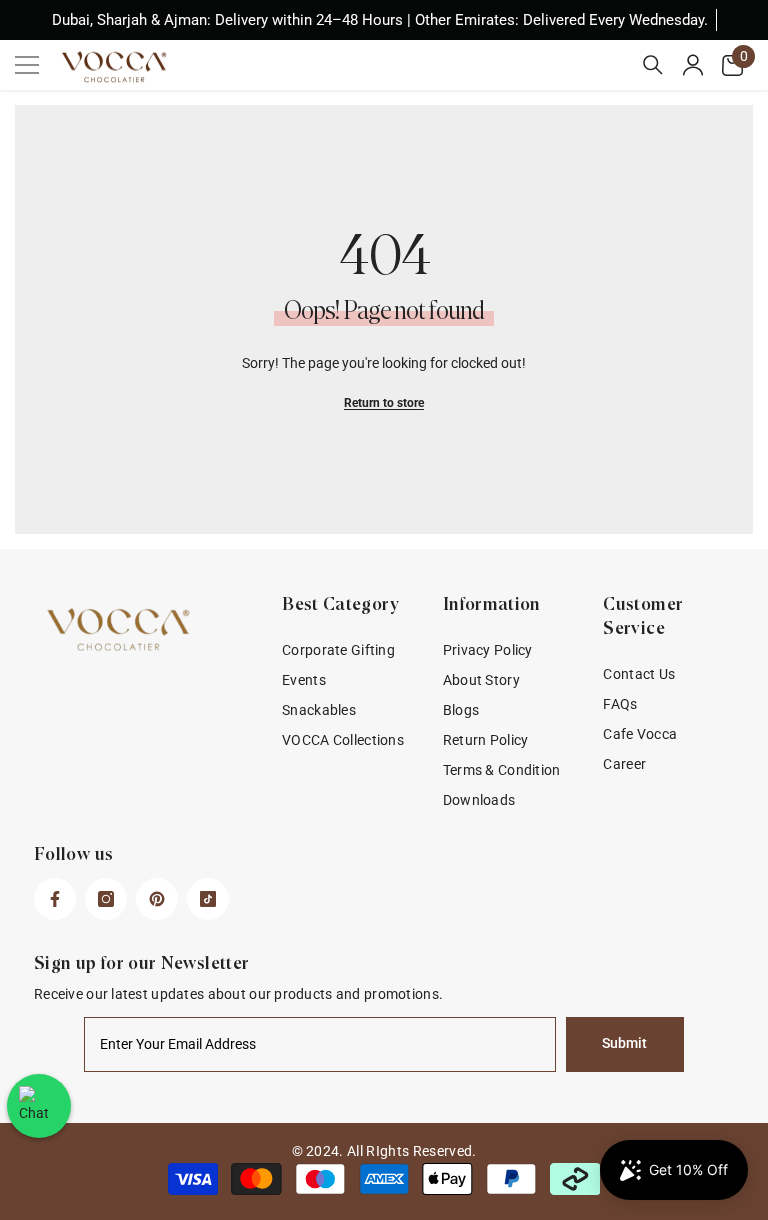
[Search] (653, 65)
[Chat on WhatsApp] (39, 1106)
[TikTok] (208, 899)
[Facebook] (55, 899)
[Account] (693, 65)
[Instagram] (106, 899)
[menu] (27, 65)
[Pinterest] (157, 899)
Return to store (384, 403)
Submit (624, 1043)
